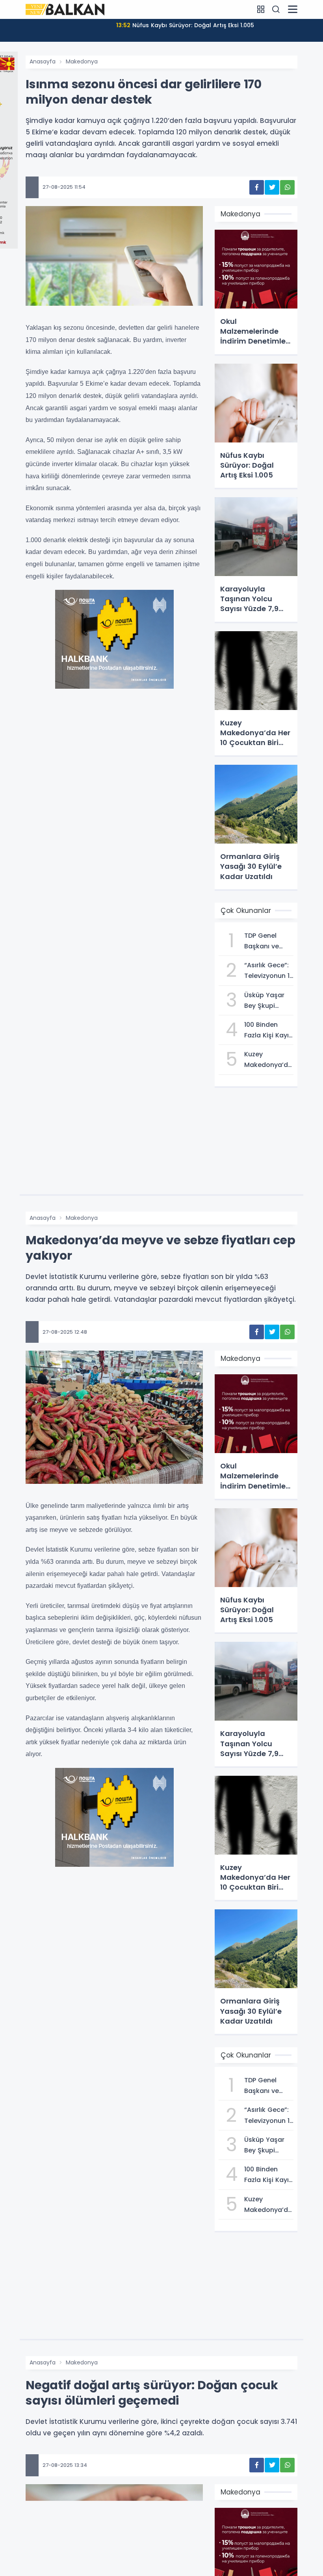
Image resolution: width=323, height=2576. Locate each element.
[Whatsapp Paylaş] (287, 187)
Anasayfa (43, 61)
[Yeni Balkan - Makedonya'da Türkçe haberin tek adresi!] (65, 9)
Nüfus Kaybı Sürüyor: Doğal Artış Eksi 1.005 (185, 25)
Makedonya (82, 61)
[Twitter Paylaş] (272, 187)
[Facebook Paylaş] (257, 187)
